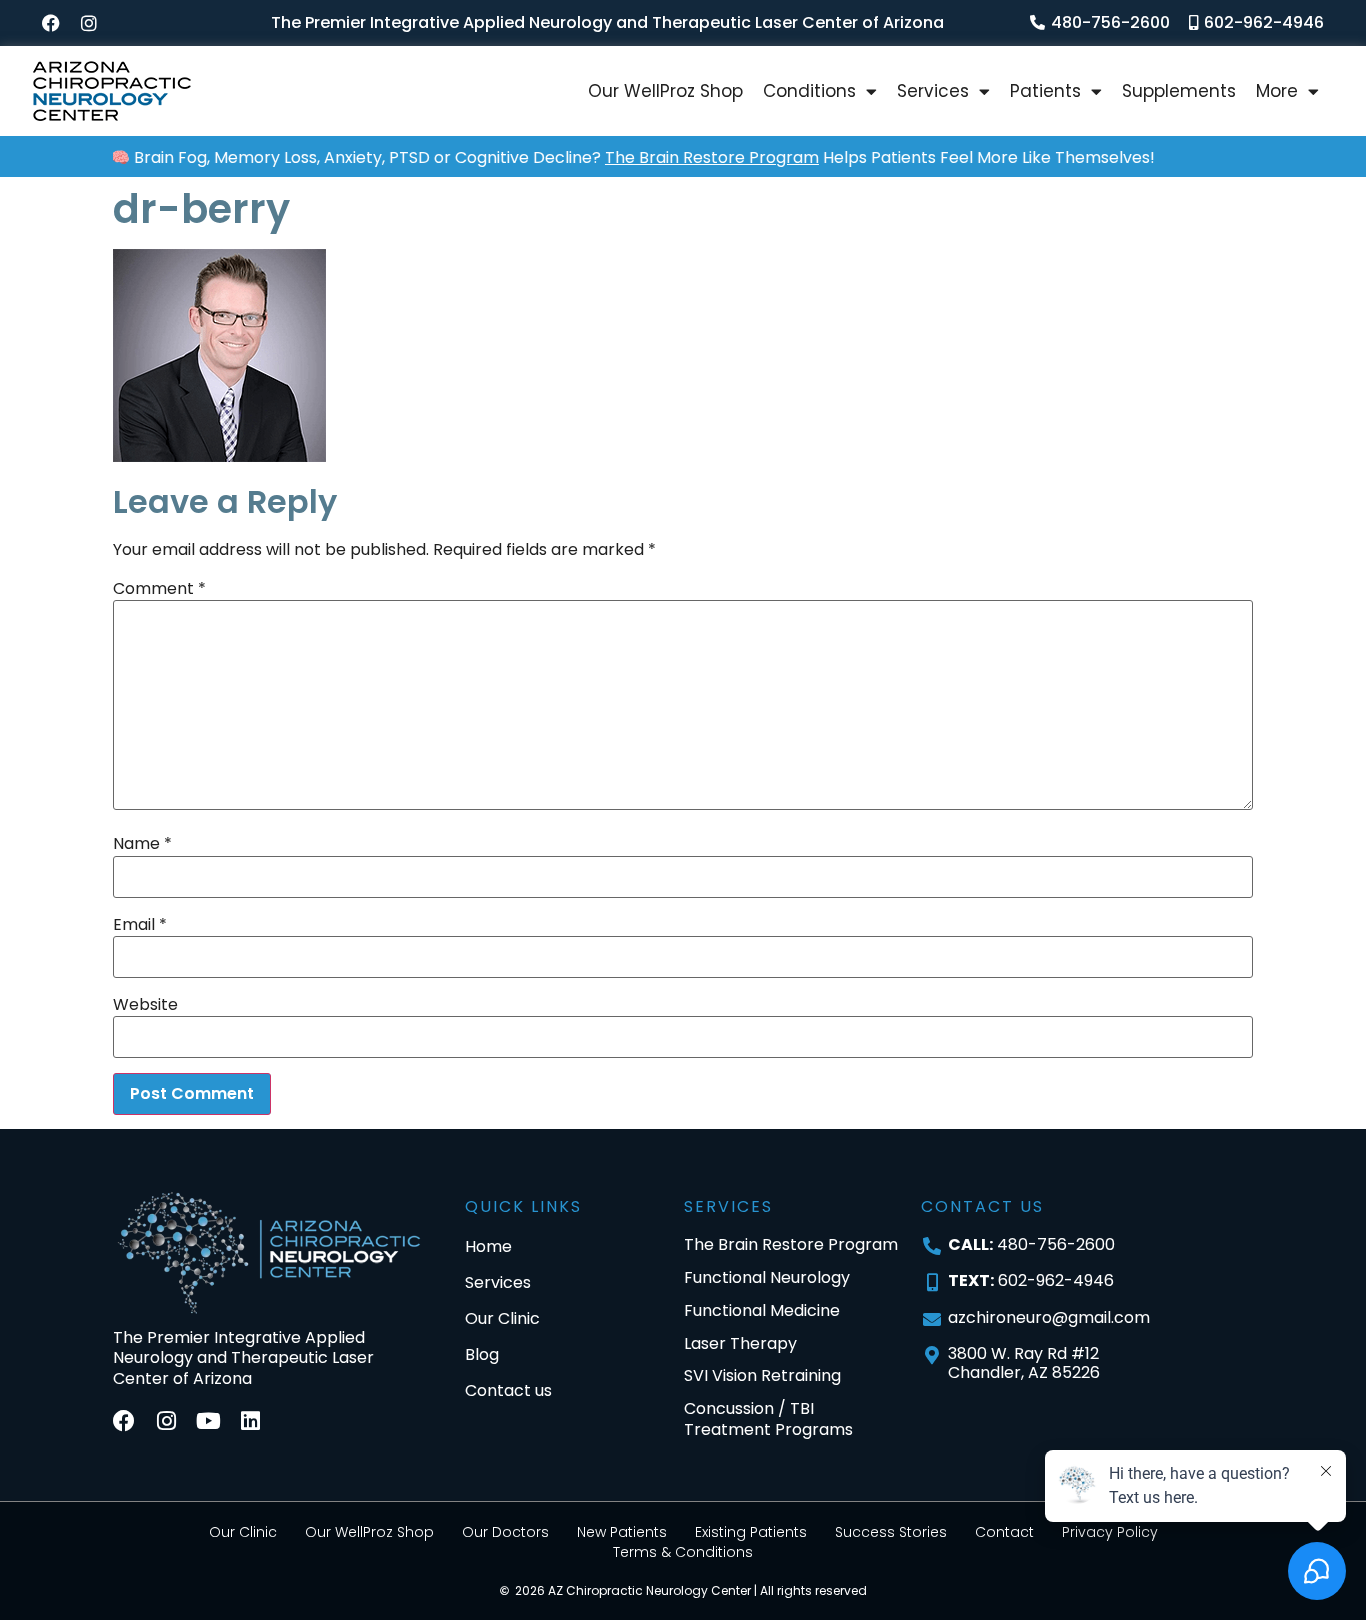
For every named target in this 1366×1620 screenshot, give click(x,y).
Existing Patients (751, 1532)
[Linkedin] (250, 1421)
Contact (1004, 1532)
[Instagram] (89, 23)
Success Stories (891, 1532)
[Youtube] (208, 1421)
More (1277, 91)
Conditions (809, 91)
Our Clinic (243, 1532)
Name (142, 844)
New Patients (622, 1532)
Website (145, 1005)
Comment (159, 589)
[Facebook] (51, 23)
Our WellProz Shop (665, 91)
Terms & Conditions (683, 1552)
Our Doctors (505, 1532)
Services (933, 91)
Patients (1045, 91)
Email (140, 925)
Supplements (1179, 91)
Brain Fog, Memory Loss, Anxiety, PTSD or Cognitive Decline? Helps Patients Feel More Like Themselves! (609, 157)
